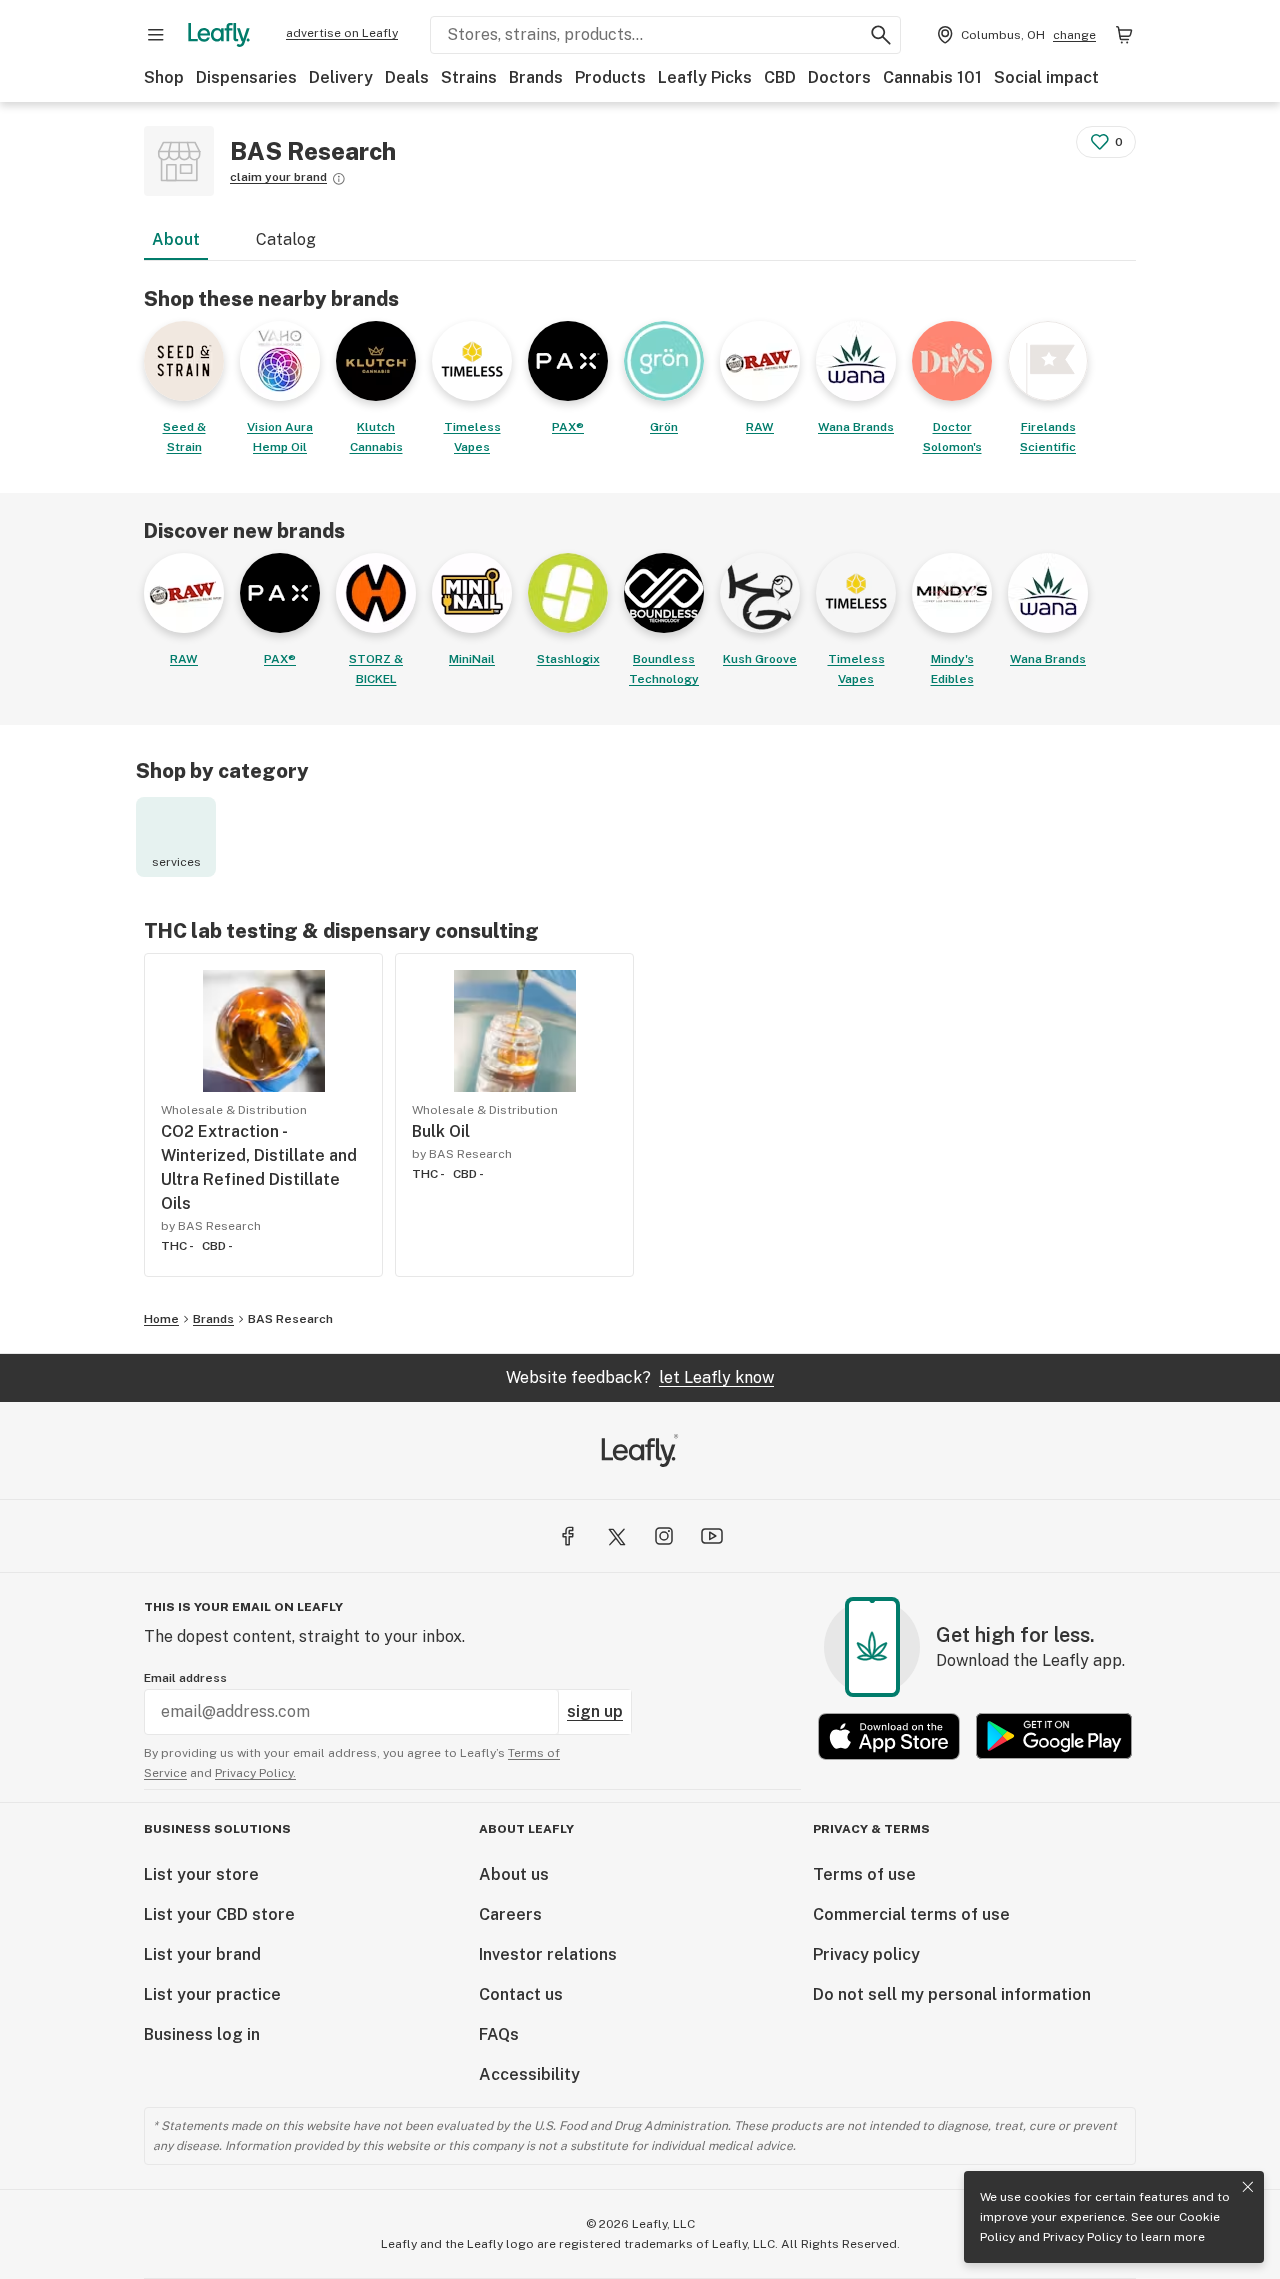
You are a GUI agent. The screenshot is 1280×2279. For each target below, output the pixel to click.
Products (610, 77)
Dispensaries (246, 77)
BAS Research (290, 1319)
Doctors (839, 77)
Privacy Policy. (255, 1773)
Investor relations (548, 1954)
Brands (536, 77)
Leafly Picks (705, 77)
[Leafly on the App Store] (889, 1736)
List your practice (212, 1994)
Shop (164, 77)
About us (514, 1874)
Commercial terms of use (911, 1914)
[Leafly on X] (616, 1536)
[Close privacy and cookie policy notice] (1248, 2187)
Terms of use (864, 1874)
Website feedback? (640, 1377)
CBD (780, 77)
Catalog (286, 239)
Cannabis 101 (932, 77)
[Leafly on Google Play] (1054, 1736)
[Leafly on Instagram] (664, 1536)
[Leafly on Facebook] (568, 1536)
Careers (510, 1914)
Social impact (1046, 77)
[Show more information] (339, 179)
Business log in (202, 2034)
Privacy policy (866, 1954)
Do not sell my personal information (952, 1994)
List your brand (202, 1954)
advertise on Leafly (342, 33)
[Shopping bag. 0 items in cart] (1124, 35)
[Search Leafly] (881, 35)
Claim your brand (278, 177)
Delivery (341, 77)
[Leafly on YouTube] (712, 1536)
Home (161, 1319)
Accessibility (529, 2074)
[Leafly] (219, 35)
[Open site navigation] (156, 35)
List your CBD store (219, 1914)
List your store (201, 1874)
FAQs (499, 2034)
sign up (595, 1711)
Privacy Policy (1082, 2237)
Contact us (521, 1994)
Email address (185, 1678)
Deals (407, 77)
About (176, 239)
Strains (469, 77)
